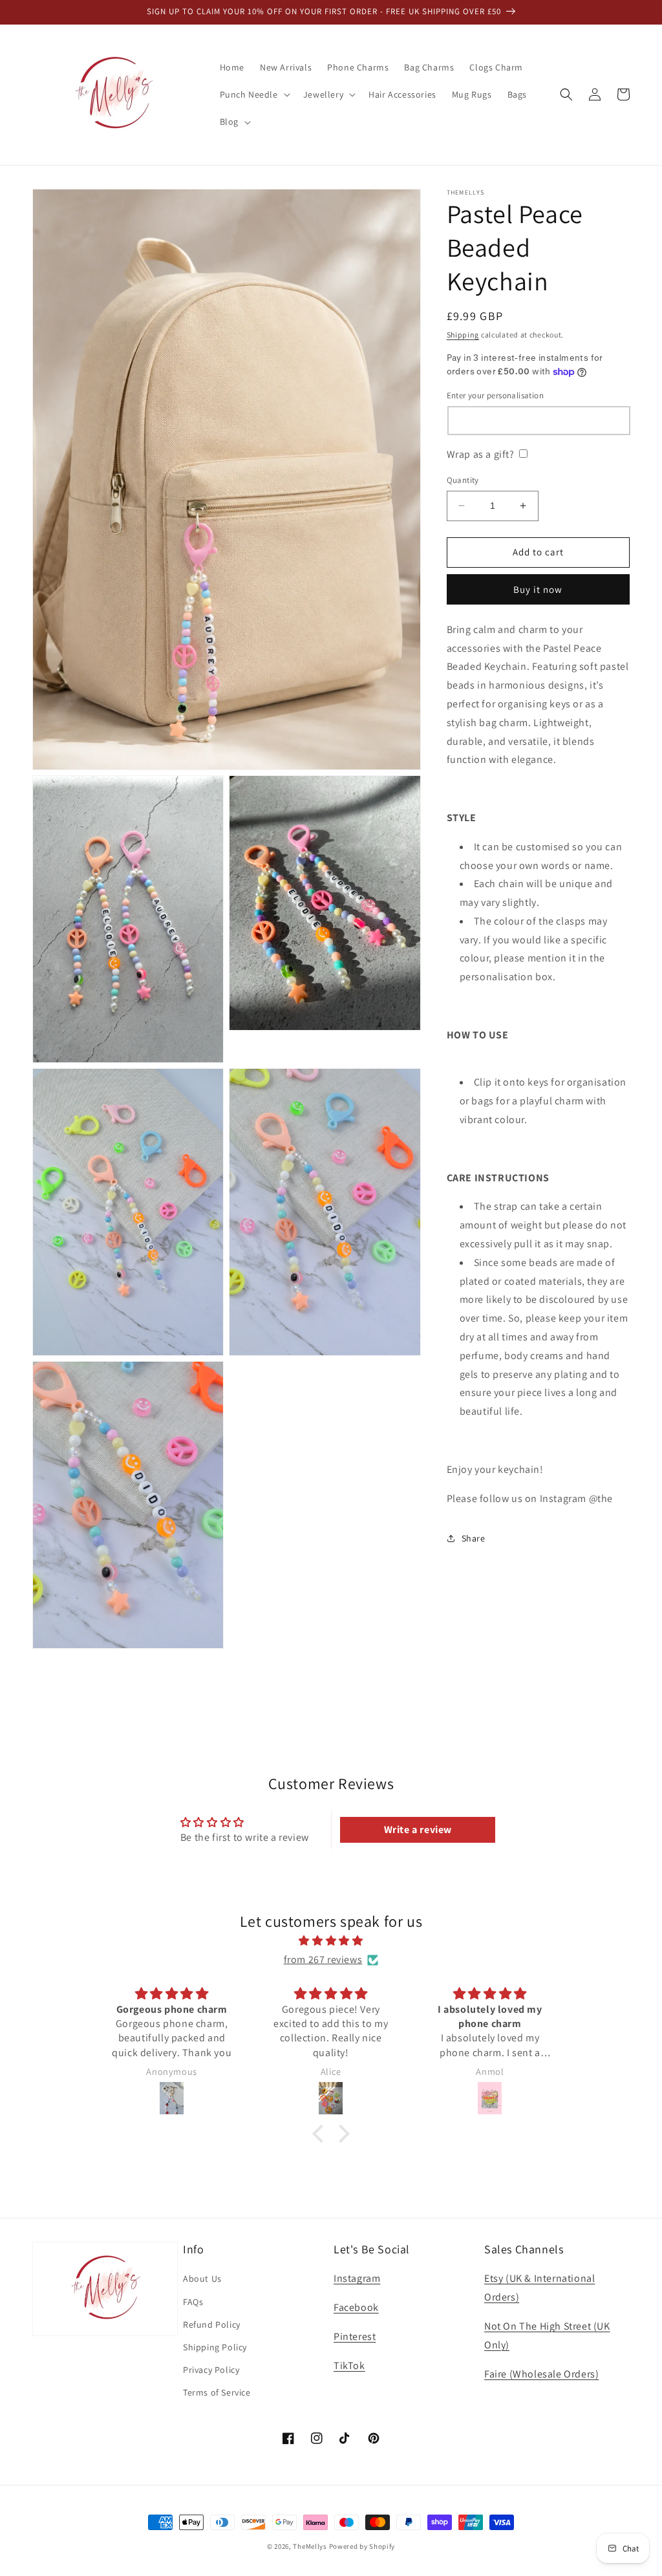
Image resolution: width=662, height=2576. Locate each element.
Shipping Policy (215, 2347)
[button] (254, 94)
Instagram (357, 2278)
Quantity (463, 480)
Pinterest (355, 2336)
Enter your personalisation (495, 395)
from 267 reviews (323, 1959)
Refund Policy (212, 2324)
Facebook (356, 2307)
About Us (202, 2279)
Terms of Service (217, 2392)
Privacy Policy (211, 2370)
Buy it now (538, 589)
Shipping (463, 335)
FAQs (193, 2302)
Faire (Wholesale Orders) (541, 2374)
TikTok (349, 2366)
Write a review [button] (418, 1830)
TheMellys (310, 2546)
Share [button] (474, 1538)
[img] (331, 1941)
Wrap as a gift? (481, 454)
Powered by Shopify (362, 2546)
